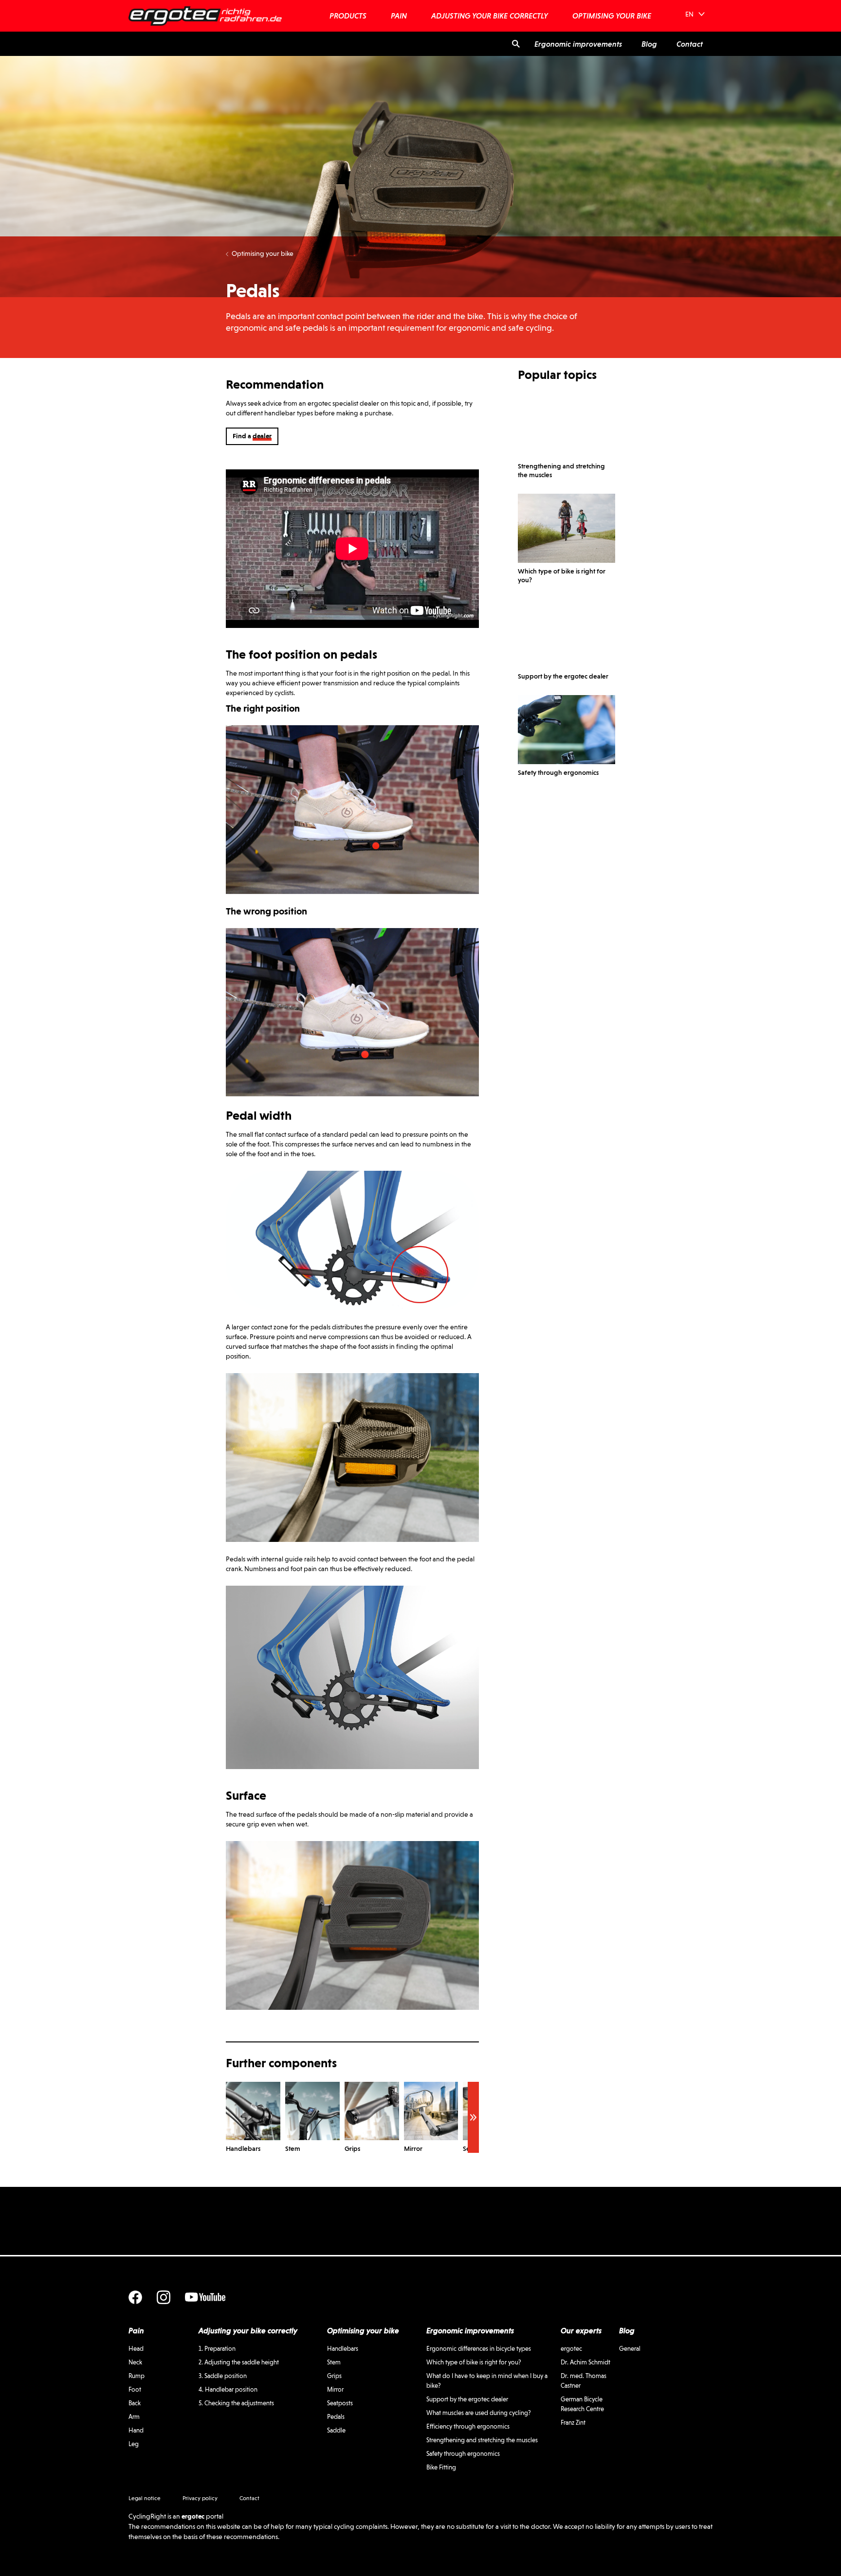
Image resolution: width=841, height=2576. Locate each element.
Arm (134, 2417)
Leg (134, 2444)
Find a (252, 436)
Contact (249, 2498)
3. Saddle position (223, 2376)
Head (136, 2349)
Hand (136, 2430)
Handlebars (343, 2349)
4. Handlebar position (228, 2389)
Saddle (336, 2430)
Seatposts (340, 2403)
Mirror (335, 2389)
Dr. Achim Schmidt (585, 2362)
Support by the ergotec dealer (467, 2399)
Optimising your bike (263, 253)
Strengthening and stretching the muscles (482, 2440)
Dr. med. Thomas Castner (584, 2381)
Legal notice (145, 2498)
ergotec (571, 2349)
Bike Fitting (441, 2467)
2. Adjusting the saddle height (239, 2362)
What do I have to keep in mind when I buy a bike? (487, 2381)
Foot (135, 2389)
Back (135, 2403)
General (630, 2349)
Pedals (336, 2417)
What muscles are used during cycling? (479, 2413)
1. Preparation (217, 2349)
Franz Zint (573, 2423)
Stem (334, 2362)
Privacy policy (200, 2498)
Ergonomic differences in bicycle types (479, 2349)
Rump (137, 2376)
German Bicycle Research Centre (582, 2404)
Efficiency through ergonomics (468, 2426)
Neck (135, 2362)
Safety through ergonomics (463, 2454)
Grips (334, 2376)
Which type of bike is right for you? (474, 2362)
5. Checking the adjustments (236, 2403)
